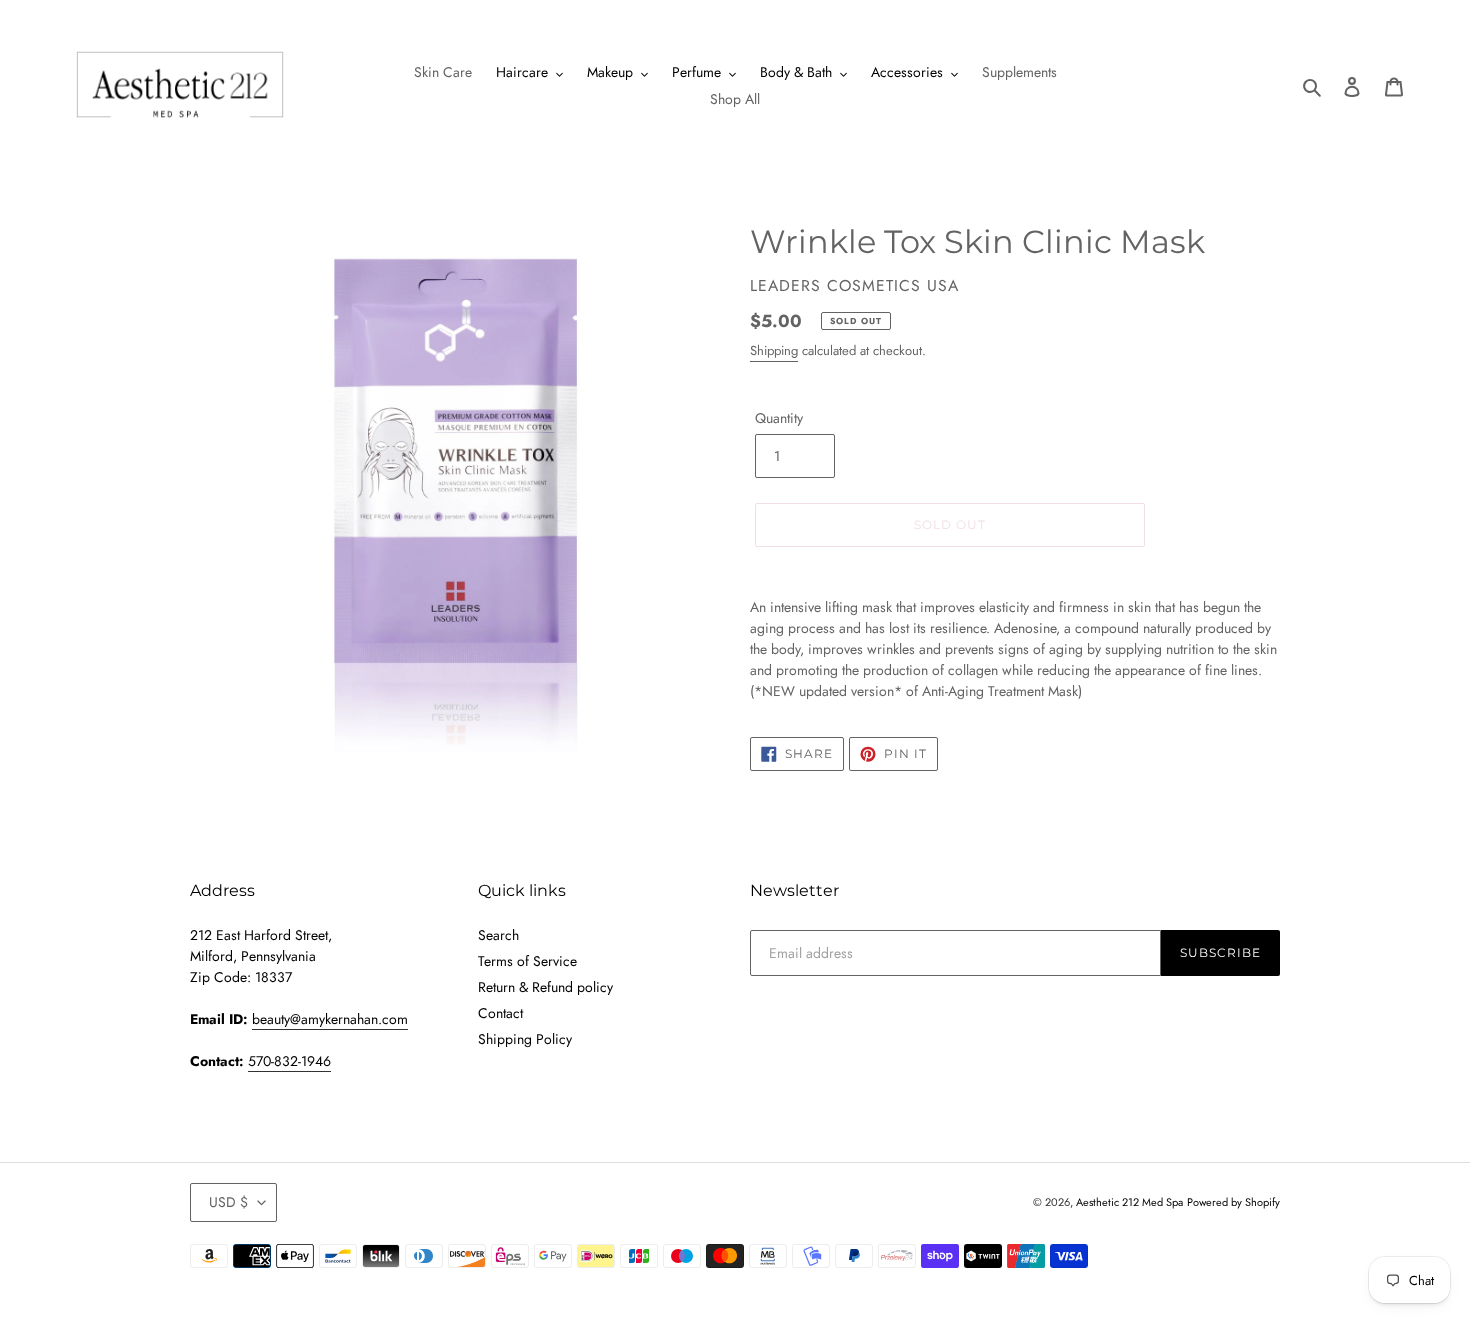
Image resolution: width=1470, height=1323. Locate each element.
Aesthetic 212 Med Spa (1129, 1202)
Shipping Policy (525, 1039)
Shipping (774, 350)
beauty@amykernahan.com (330, 1019)
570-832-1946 (289, 1061)
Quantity (779, 418)
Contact (500, 1013)
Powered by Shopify (1233, 1202)
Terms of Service (527, 961)
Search (498, 935)
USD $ (228, 1202)
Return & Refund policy (545, 987)
